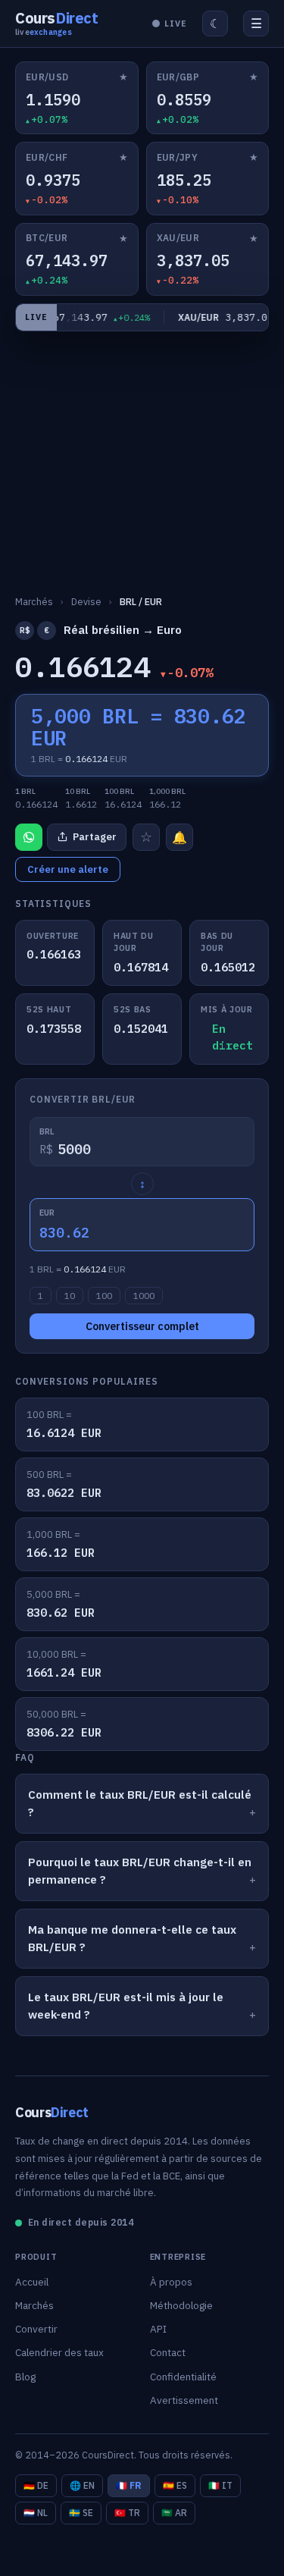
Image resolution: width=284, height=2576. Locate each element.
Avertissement (184, 2400)
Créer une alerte (68, 869)
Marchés (34, 2305)
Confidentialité (183, 2377)
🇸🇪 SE (81, 2513)
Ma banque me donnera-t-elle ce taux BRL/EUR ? (132, 1938)
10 (70, 1296)
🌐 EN (82, 2485)
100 (104, 1296)
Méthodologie (181, 2305)
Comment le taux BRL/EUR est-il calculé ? (140, 1803)
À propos (171, 2282)
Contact (168, 2352)
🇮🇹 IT (220, 2485)
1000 (144, 1296)
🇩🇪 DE (36, 2485)
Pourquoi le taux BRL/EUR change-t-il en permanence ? (140, 1871)
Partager (95, 837)
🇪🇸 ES (175, 2485)
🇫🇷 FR (129, 2485)
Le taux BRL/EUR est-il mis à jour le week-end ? (126, 2006)
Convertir (36, 2329)
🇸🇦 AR (174, 2513)
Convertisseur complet (142, 1326)
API (158, 2329)
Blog (25, 2377)
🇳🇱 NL (36, 2513)
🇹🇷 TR (127, 2513)
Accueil (32, 2282)
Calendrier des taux (59, 2352)
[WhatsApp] (29, 837)
